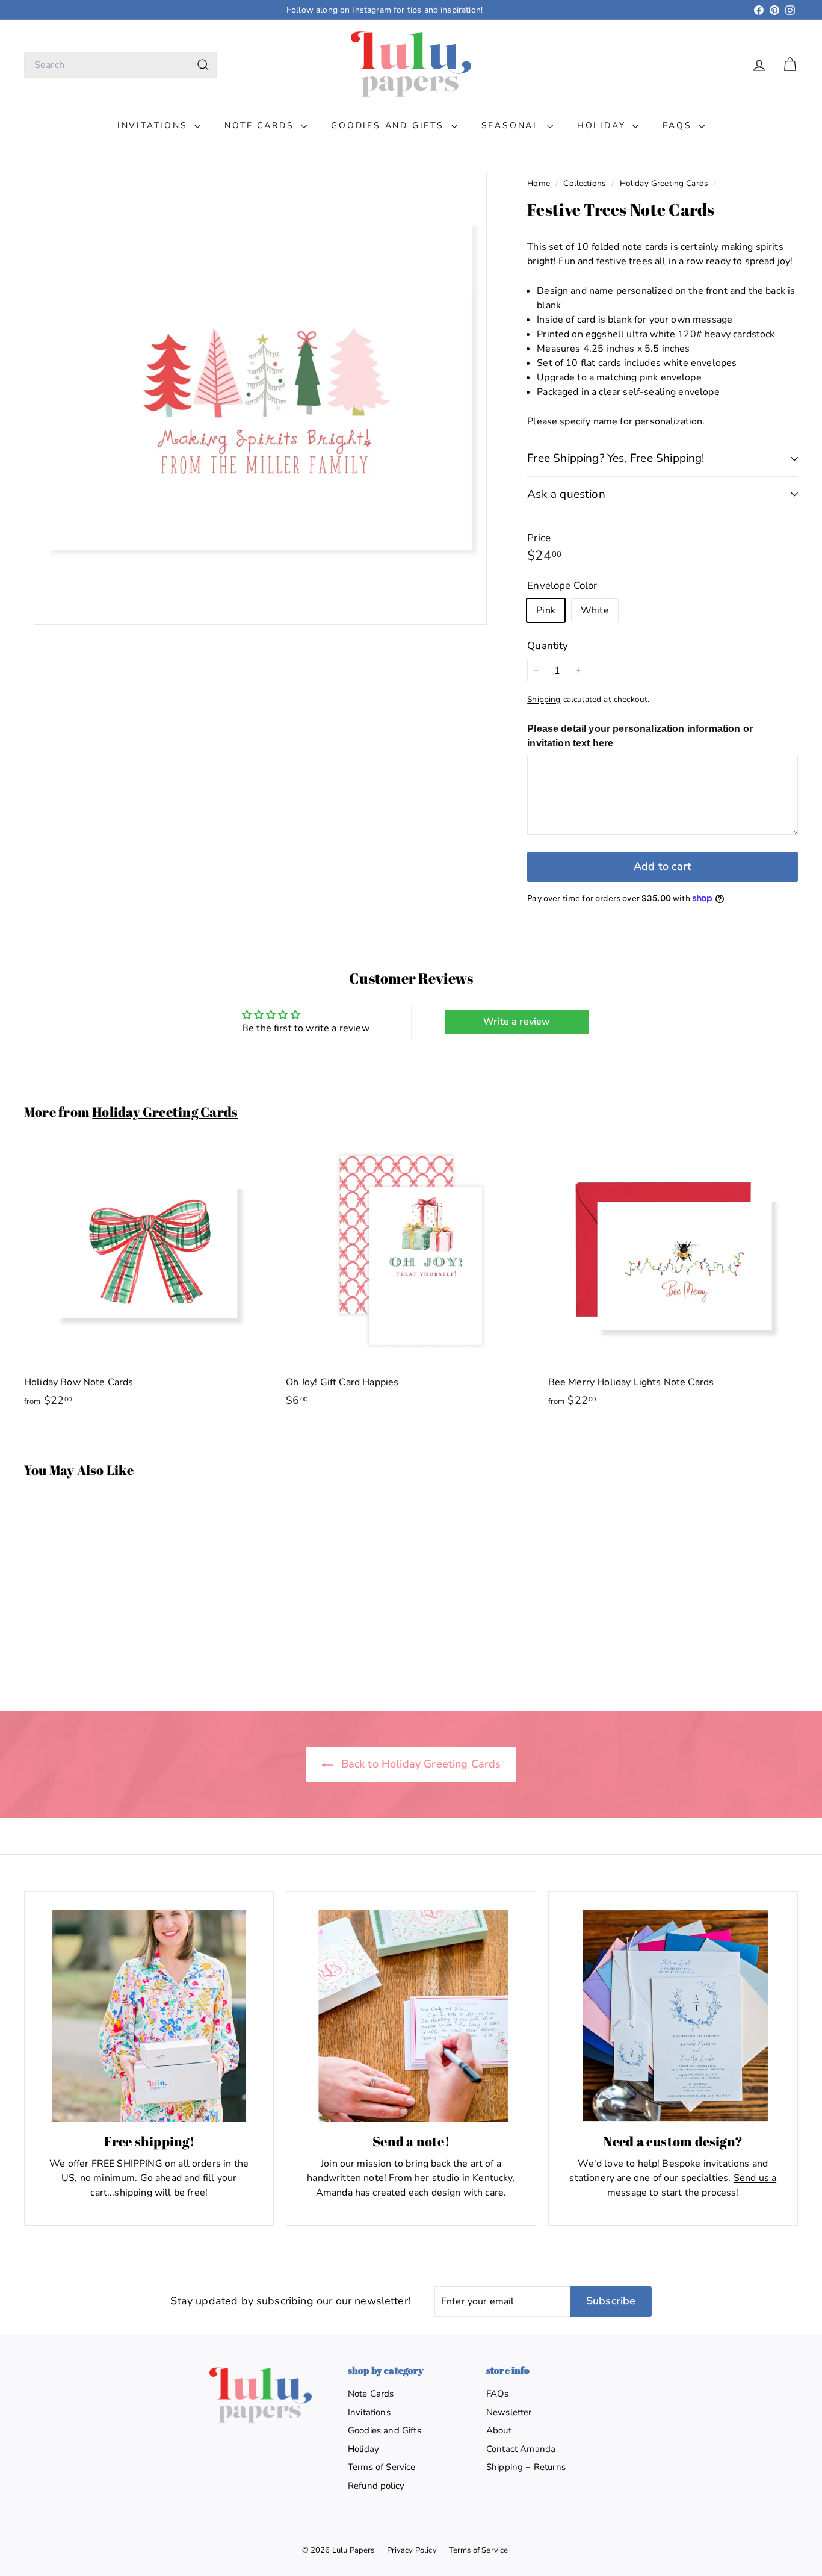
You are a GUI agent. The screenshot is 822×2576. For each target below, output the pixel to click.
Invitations (155, 126)
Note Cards (261, 126)
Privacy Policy (412, 2550)
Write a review (517, 1022)
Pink (546, 610)
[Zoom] (260, 398)
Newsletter (509, 2412)
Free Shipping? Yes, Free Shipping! (616, 458)
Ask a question (566, 494)
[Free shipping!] (149, 2016)
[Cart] (790, 65)
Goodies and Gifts (389, 126)
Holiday (603, 126)
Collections (586, 183)
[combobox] (120, 65)
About (499, 2430)
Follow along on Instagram (339, 10)
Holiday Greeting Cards (664, 183)
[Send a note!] (411, 2016)
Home (540, 183)
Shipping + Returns (526, 2467)
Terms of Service (382, 2467)
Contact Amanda (521, 2449)
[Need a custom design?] (673, 2016)
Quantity (548, 646)
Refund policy (376, 2486)
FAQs (679, 126)
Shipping (544, 699)
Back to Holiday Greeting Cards (420, 1764)
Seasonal (513, 126)
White (595, 610)
